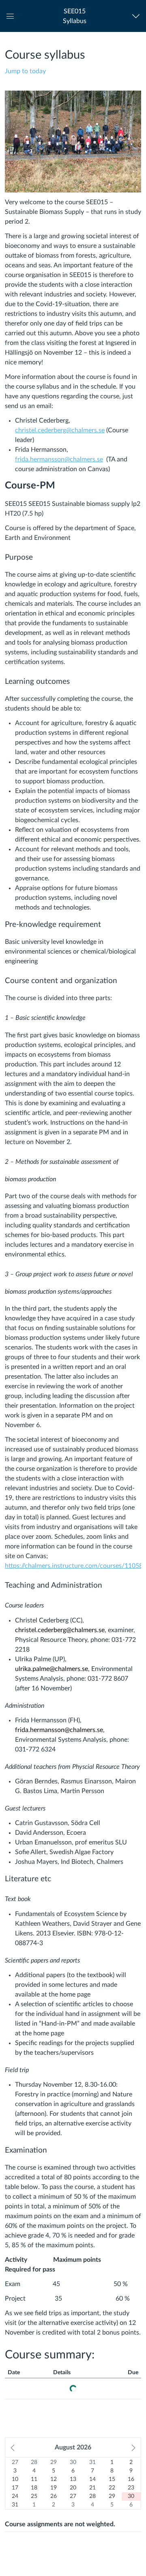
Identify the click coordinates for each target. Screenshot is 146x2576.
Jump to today (25, 71)
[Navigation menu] (138, 16)
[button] (74, 16)
